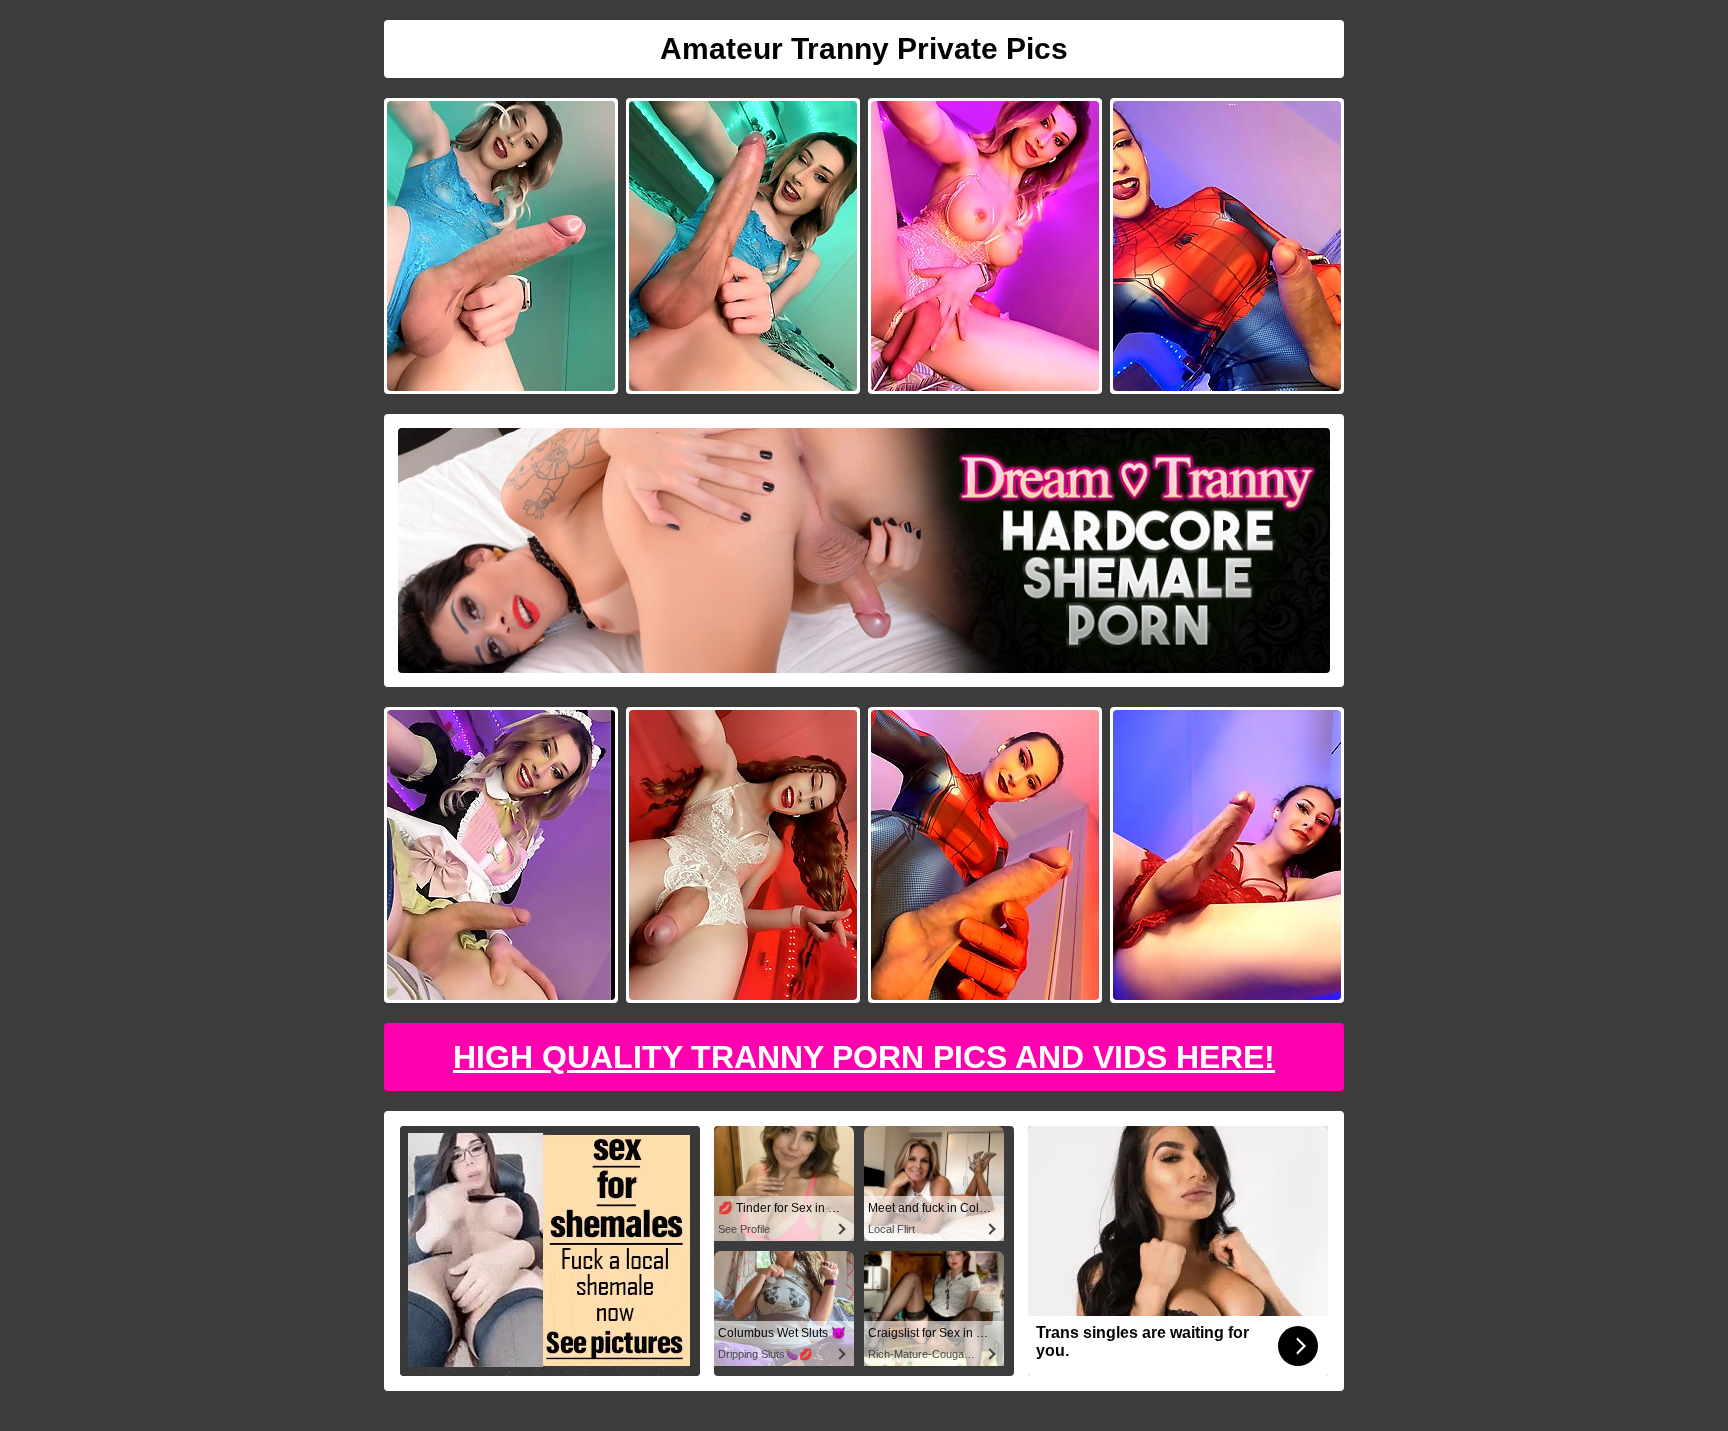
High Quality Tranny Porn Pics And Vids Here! (864, 1057)
